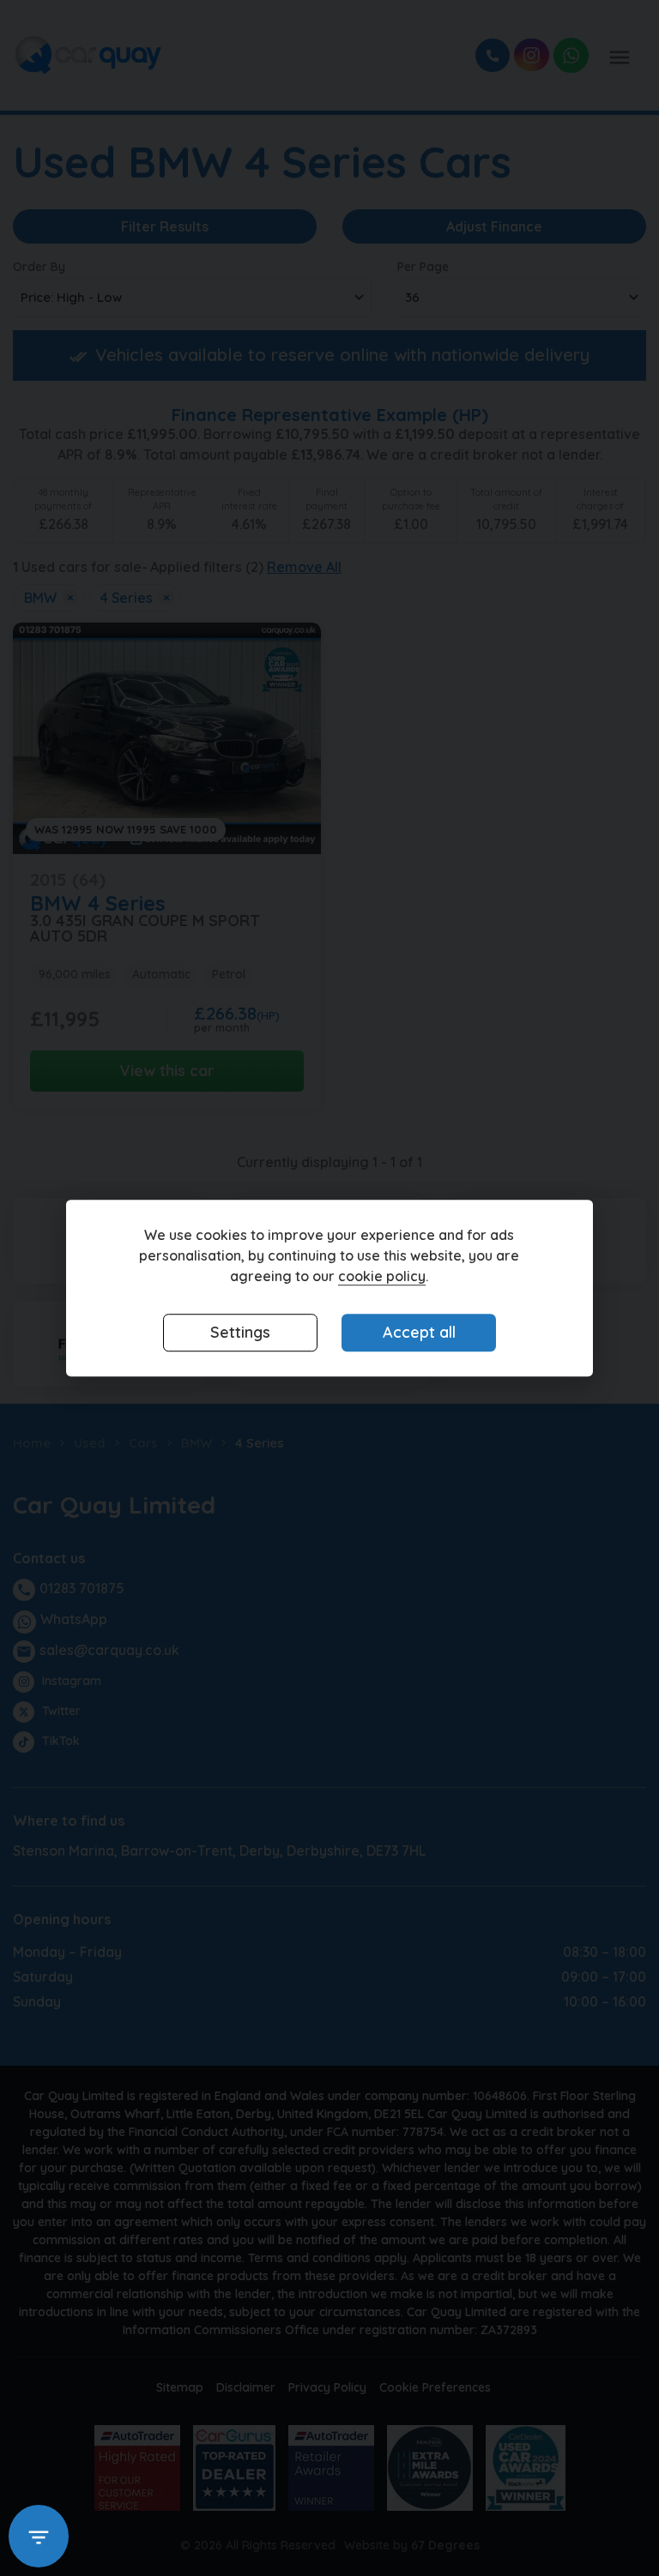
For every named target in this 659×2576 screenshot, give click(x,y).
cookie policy (382, 1276)
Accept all (419, 1332)
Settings (240, 1332)
